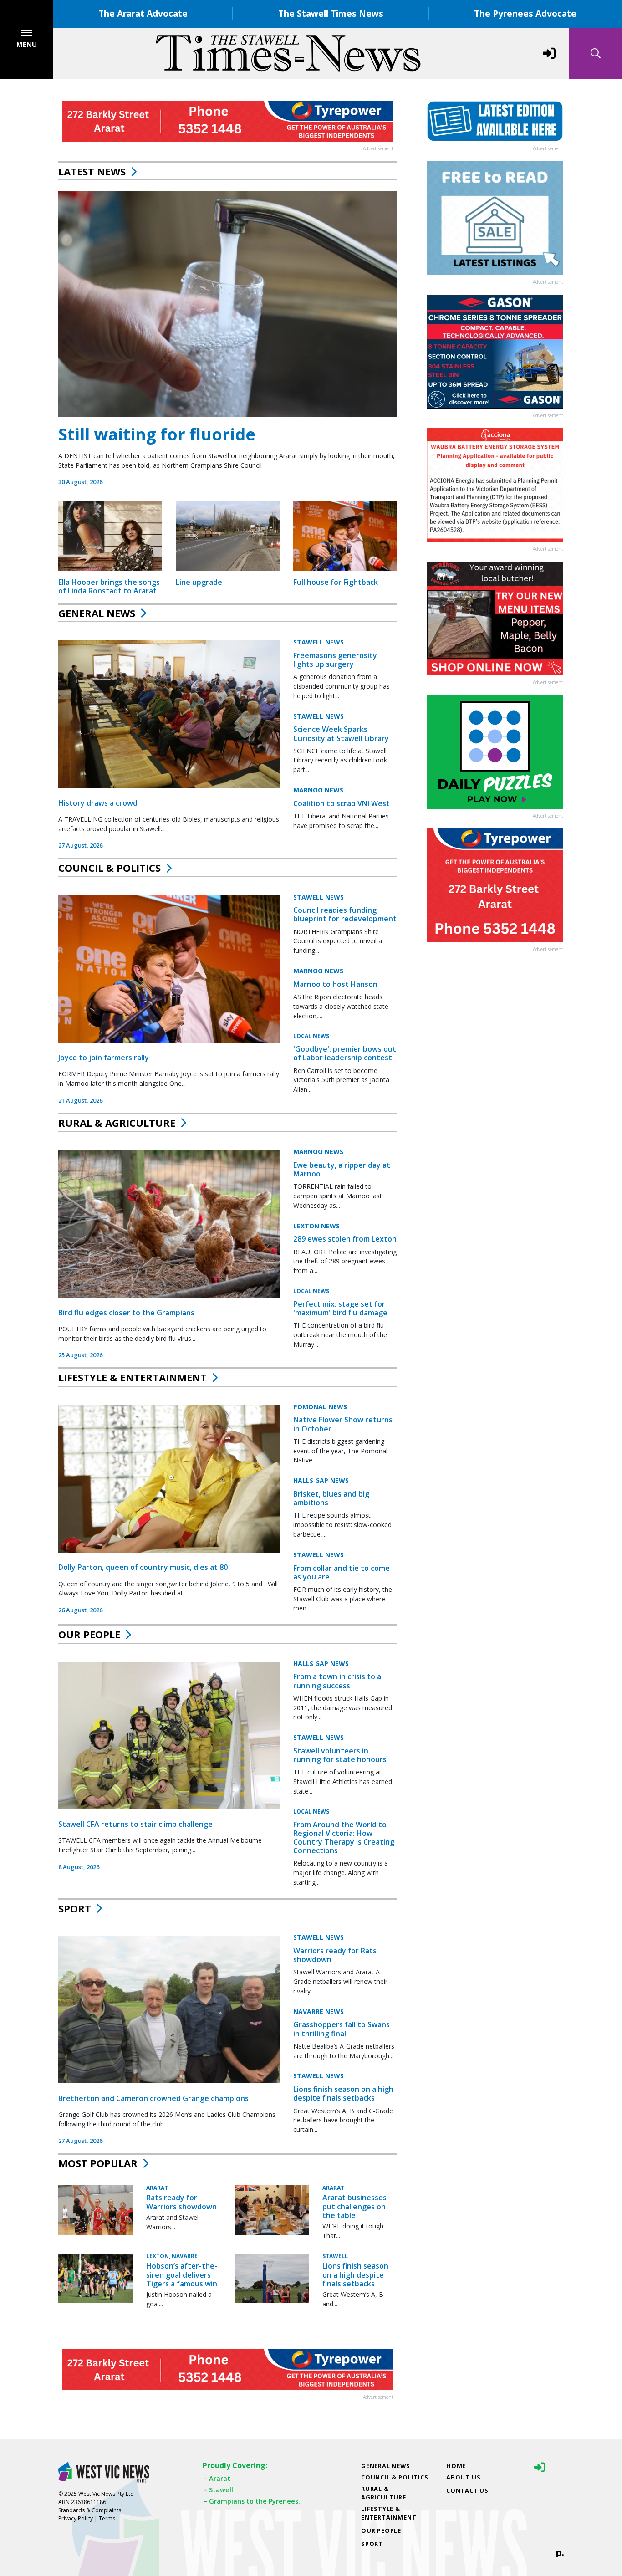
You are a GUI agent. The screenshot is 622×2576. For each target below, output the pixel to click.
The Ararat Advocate (143, 13)
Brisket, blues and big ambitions (331, 1498)
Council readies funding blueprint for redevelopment (345, 914)
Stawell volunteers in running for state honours (340, 1755)
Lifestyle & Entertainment (133, 1377)
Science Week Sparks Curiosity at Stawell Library (341, 733)
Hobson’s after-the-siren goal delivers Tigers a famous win (182, 2274)
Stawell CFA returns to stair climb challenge (135, 1824)
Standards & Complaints (90, 2510)
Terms (107, 2518)
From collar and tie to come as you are (342, 1572)
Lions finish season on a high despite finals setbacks (343, 2093)
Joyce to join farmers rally (104, 1058)
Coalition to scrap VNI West (342, 803)
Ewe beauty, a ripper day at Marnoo (342, 1169)
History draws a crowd (98, 803)
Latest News (92, 171)
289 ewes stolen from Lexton (345, 1239)
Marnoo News (318, 790)
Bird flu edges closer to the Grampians (126, 1313)
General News (97, 613)
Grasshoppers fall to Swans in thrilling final (342, 2029)
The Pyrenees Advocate (525, 13)
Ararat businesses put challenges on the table (354, 2206)
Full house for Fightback (336, 582)
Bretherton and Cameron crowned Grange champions (153, 2098)
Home (456, 2466)
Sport (75, 1908)
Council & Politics (110, 868)
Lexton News (316, 1226)
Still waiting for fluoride (157, 434)
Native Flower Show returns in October (343, 1424)
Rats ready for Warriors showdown (181, 2202)
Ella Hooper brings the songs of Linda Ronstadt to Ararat (109, 586)
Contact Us (467, 2490)
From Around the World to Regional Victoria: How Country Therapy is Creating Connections (344, 1838)
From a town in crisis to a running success (337, 1681)
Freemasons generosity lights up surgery (335, 660)
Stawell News (319, 642)
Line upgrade (199, 582)
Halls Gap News (321, 1480)
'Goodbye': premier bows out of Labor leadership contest (345, 1053)
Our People (89, 1634)
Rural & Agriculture (117, 1123)
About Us (463, 2477)
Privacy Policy (76, 2518)
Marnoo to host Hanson (335, 984)
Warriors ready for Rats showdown (335, 1955)
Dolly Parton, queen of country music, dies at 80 (143, 1567)
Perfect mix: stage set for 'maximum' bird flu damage (340, 1308)
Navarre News (319, 2011)
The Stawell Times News (331, 13)
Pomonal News (320, 1407)
